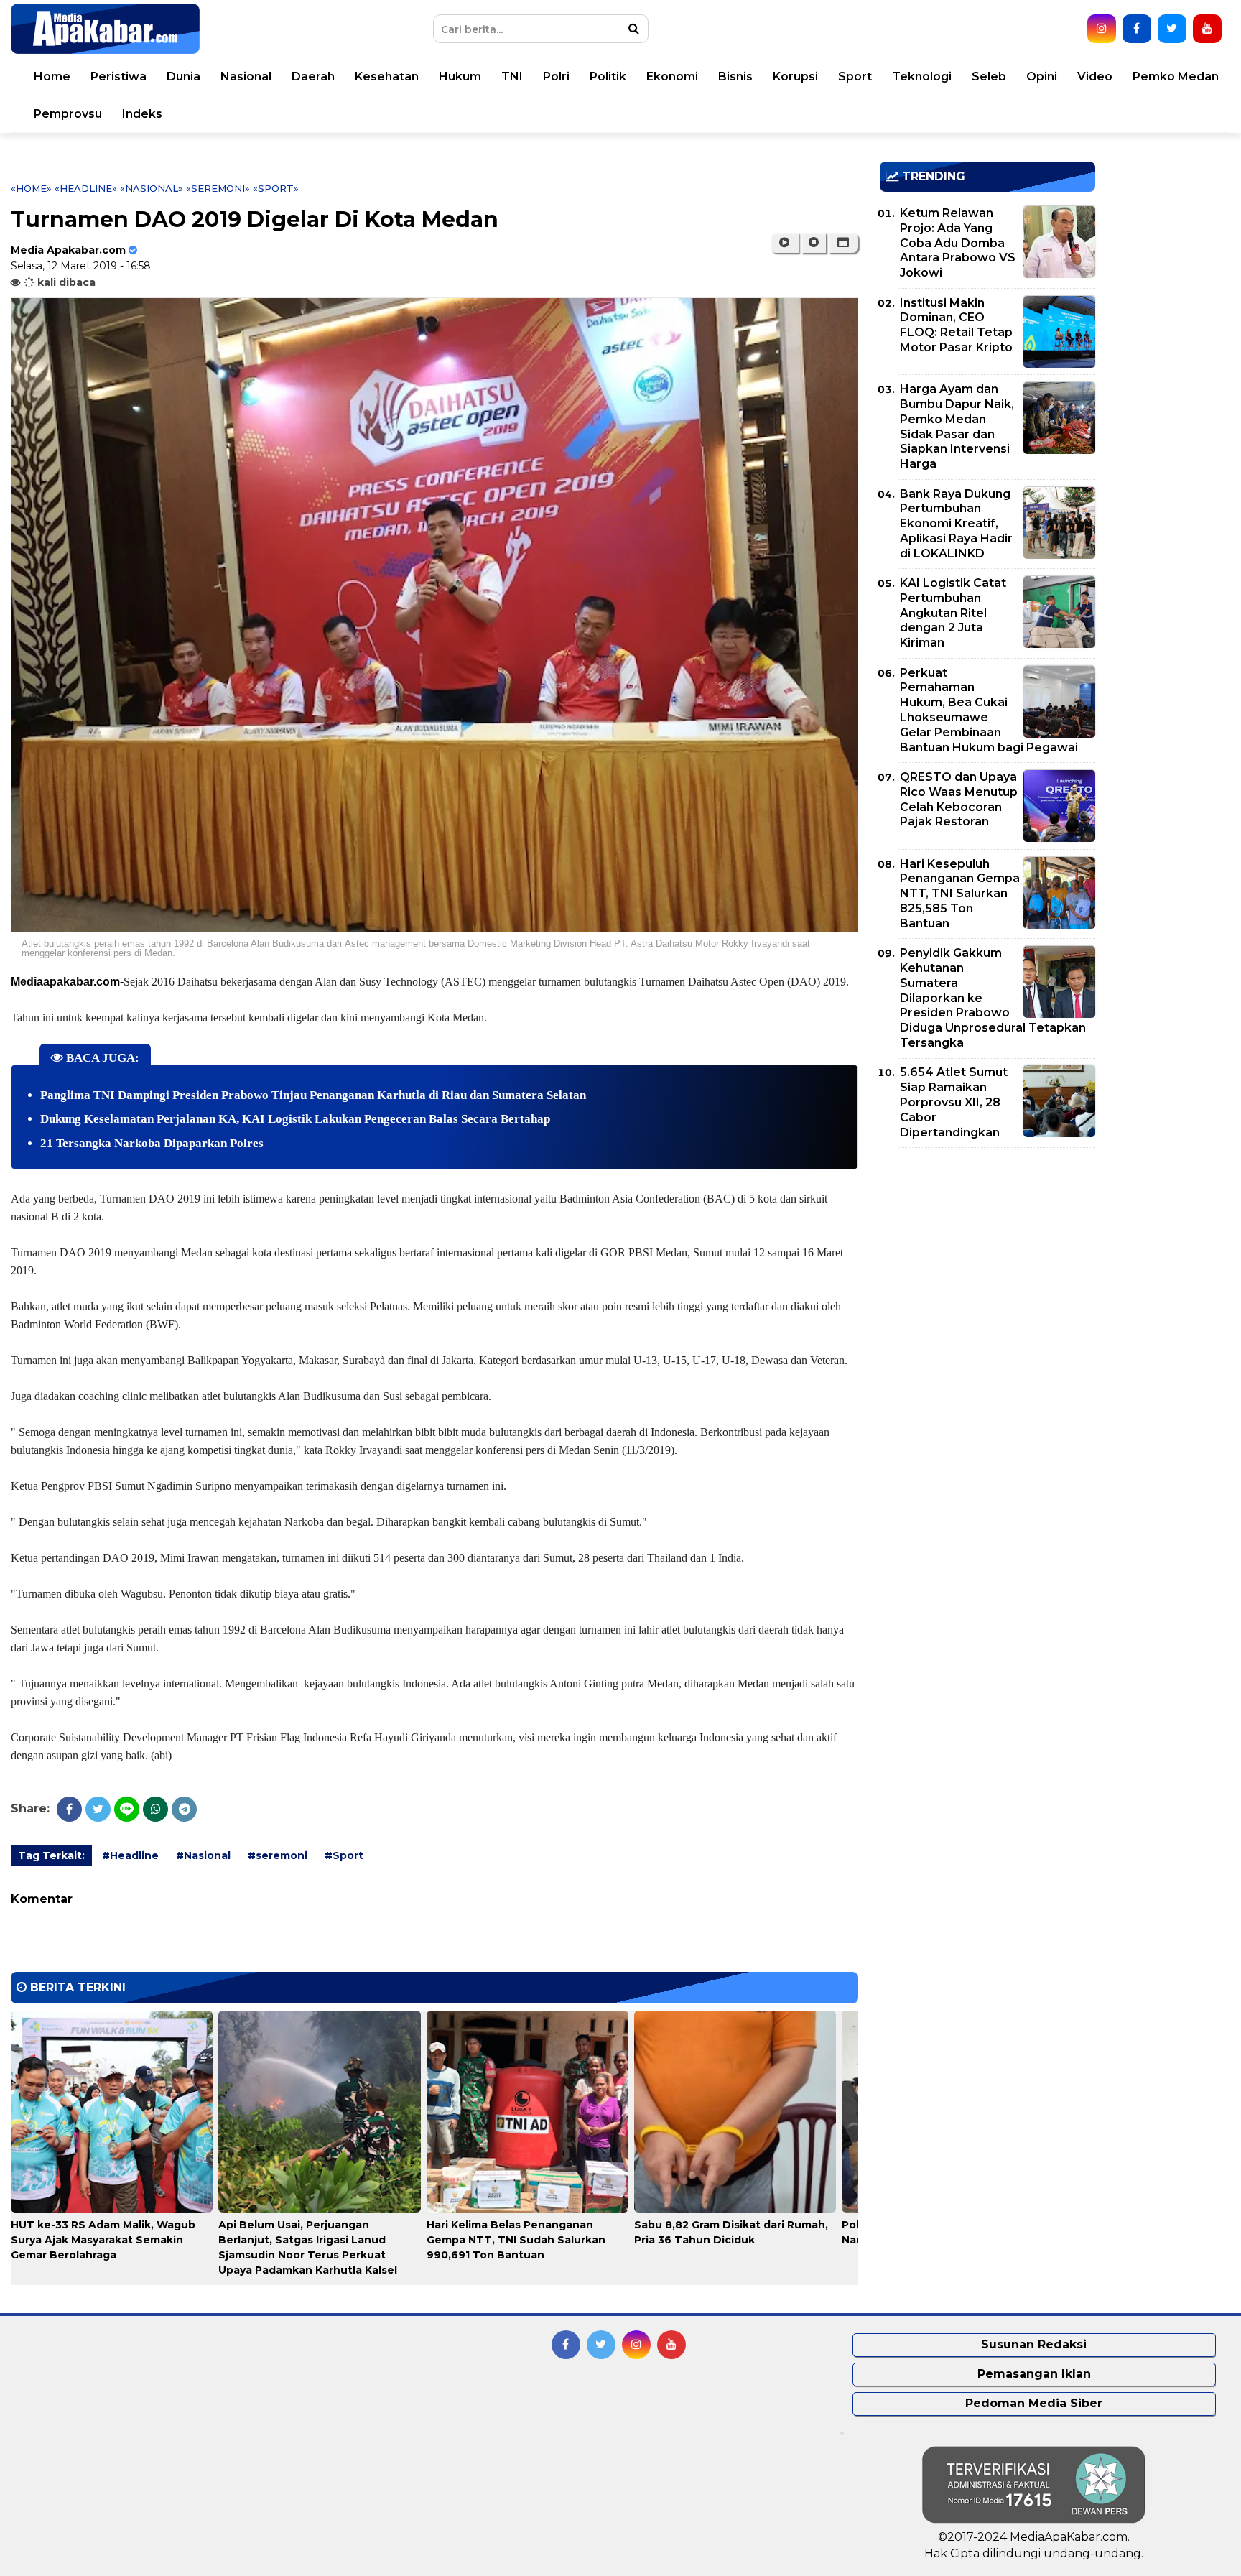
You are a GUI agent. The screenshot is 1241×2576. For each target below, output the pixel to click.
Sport (855, 77)
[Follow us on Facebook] (1137, 29)
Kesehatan (387, 77)
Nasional (246, 77)
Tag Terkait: (51, 1855)
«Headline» (86, 188)
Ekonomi (672, 77)
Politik (608, 77)
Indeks (142, 114)
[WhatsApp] (155, 1809)
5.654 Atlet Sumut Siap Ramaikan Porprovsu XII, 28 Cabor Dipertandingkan (954, 1102)
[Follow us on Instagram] (1102, 29)
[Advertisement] (987, 1259)
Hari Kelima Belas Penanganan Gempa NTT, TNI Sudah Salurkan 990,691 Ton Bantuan (516, 2240)
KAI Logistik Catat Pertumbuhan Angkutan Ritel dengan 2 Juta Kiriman (953, 613)
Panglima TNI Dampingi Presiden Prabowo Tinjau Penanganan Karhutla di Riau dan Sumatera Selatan (313, 1095)
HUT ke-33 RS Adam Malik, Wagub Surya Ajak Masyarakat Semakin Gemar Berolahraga (103, 2240)
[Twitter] (98, 1809)
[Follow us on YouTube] (1207, 29)
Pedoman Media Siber (1034, 2403)
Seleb (989, 77)
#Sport (344, 1855)
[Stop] (814, 243)
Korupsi (795, 77)
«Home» (31, 188)
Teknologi (922, 77)
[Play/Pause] (785, 243)
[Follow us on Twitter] (1172, 29)
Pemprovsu (68, 114)
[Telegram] (184, 1809)
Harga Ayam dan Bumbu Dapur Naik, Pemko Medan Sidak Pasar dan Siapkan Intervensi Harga (957, 426)
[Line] (127, 1809)
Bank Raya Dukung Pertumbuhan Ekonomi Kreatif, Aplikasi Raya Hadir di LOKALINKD (956, 524)
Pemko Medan (1176, 77)
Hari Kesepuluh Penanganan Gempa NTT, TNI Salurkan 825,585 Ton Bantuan (960, 894)
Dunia (183, 77)
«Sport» (276, 188)
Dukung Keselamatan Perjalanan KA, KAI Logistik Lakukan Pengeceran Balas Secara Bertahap (295, 1119)
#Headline (130, 1855)
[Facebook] (69, 1809)
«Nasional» (152, 188)
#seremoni (278, 1855)
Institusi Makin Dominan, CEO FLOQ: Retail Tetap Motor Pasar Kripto (956, 325)
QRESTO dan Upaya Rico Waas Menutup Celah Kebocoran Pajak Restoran (959, 799)
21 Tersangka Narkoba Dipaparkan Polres (152, 1143)
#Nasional (203, 1855)
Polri (556, 77)
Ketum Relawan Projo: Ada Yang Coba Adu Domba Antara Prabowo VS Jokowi (958, 243)
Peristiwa (118, 77)
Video (1095, 77)
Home (52, 77)
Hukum (460, 77)
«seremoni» (218, 188)
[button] (843, 243)
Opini (1042, 77)
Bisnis (735, 77)
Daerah (313, 77)
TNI (512, 77)
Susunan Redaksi (1034, 2344)
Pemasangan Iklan (1034, 2374)
